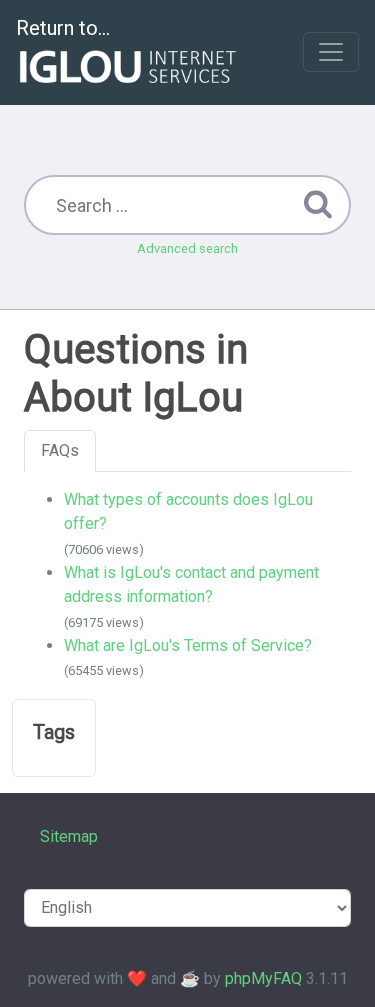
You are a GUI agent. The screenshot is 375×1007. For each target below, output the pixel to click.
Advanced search (187, 248)
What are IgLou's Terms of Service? (188, 645)
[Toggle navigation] (331, 52)
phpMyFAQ (263, 978)
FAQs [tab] (60, 450)
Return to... (63, 28)
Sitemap (69, 836)
